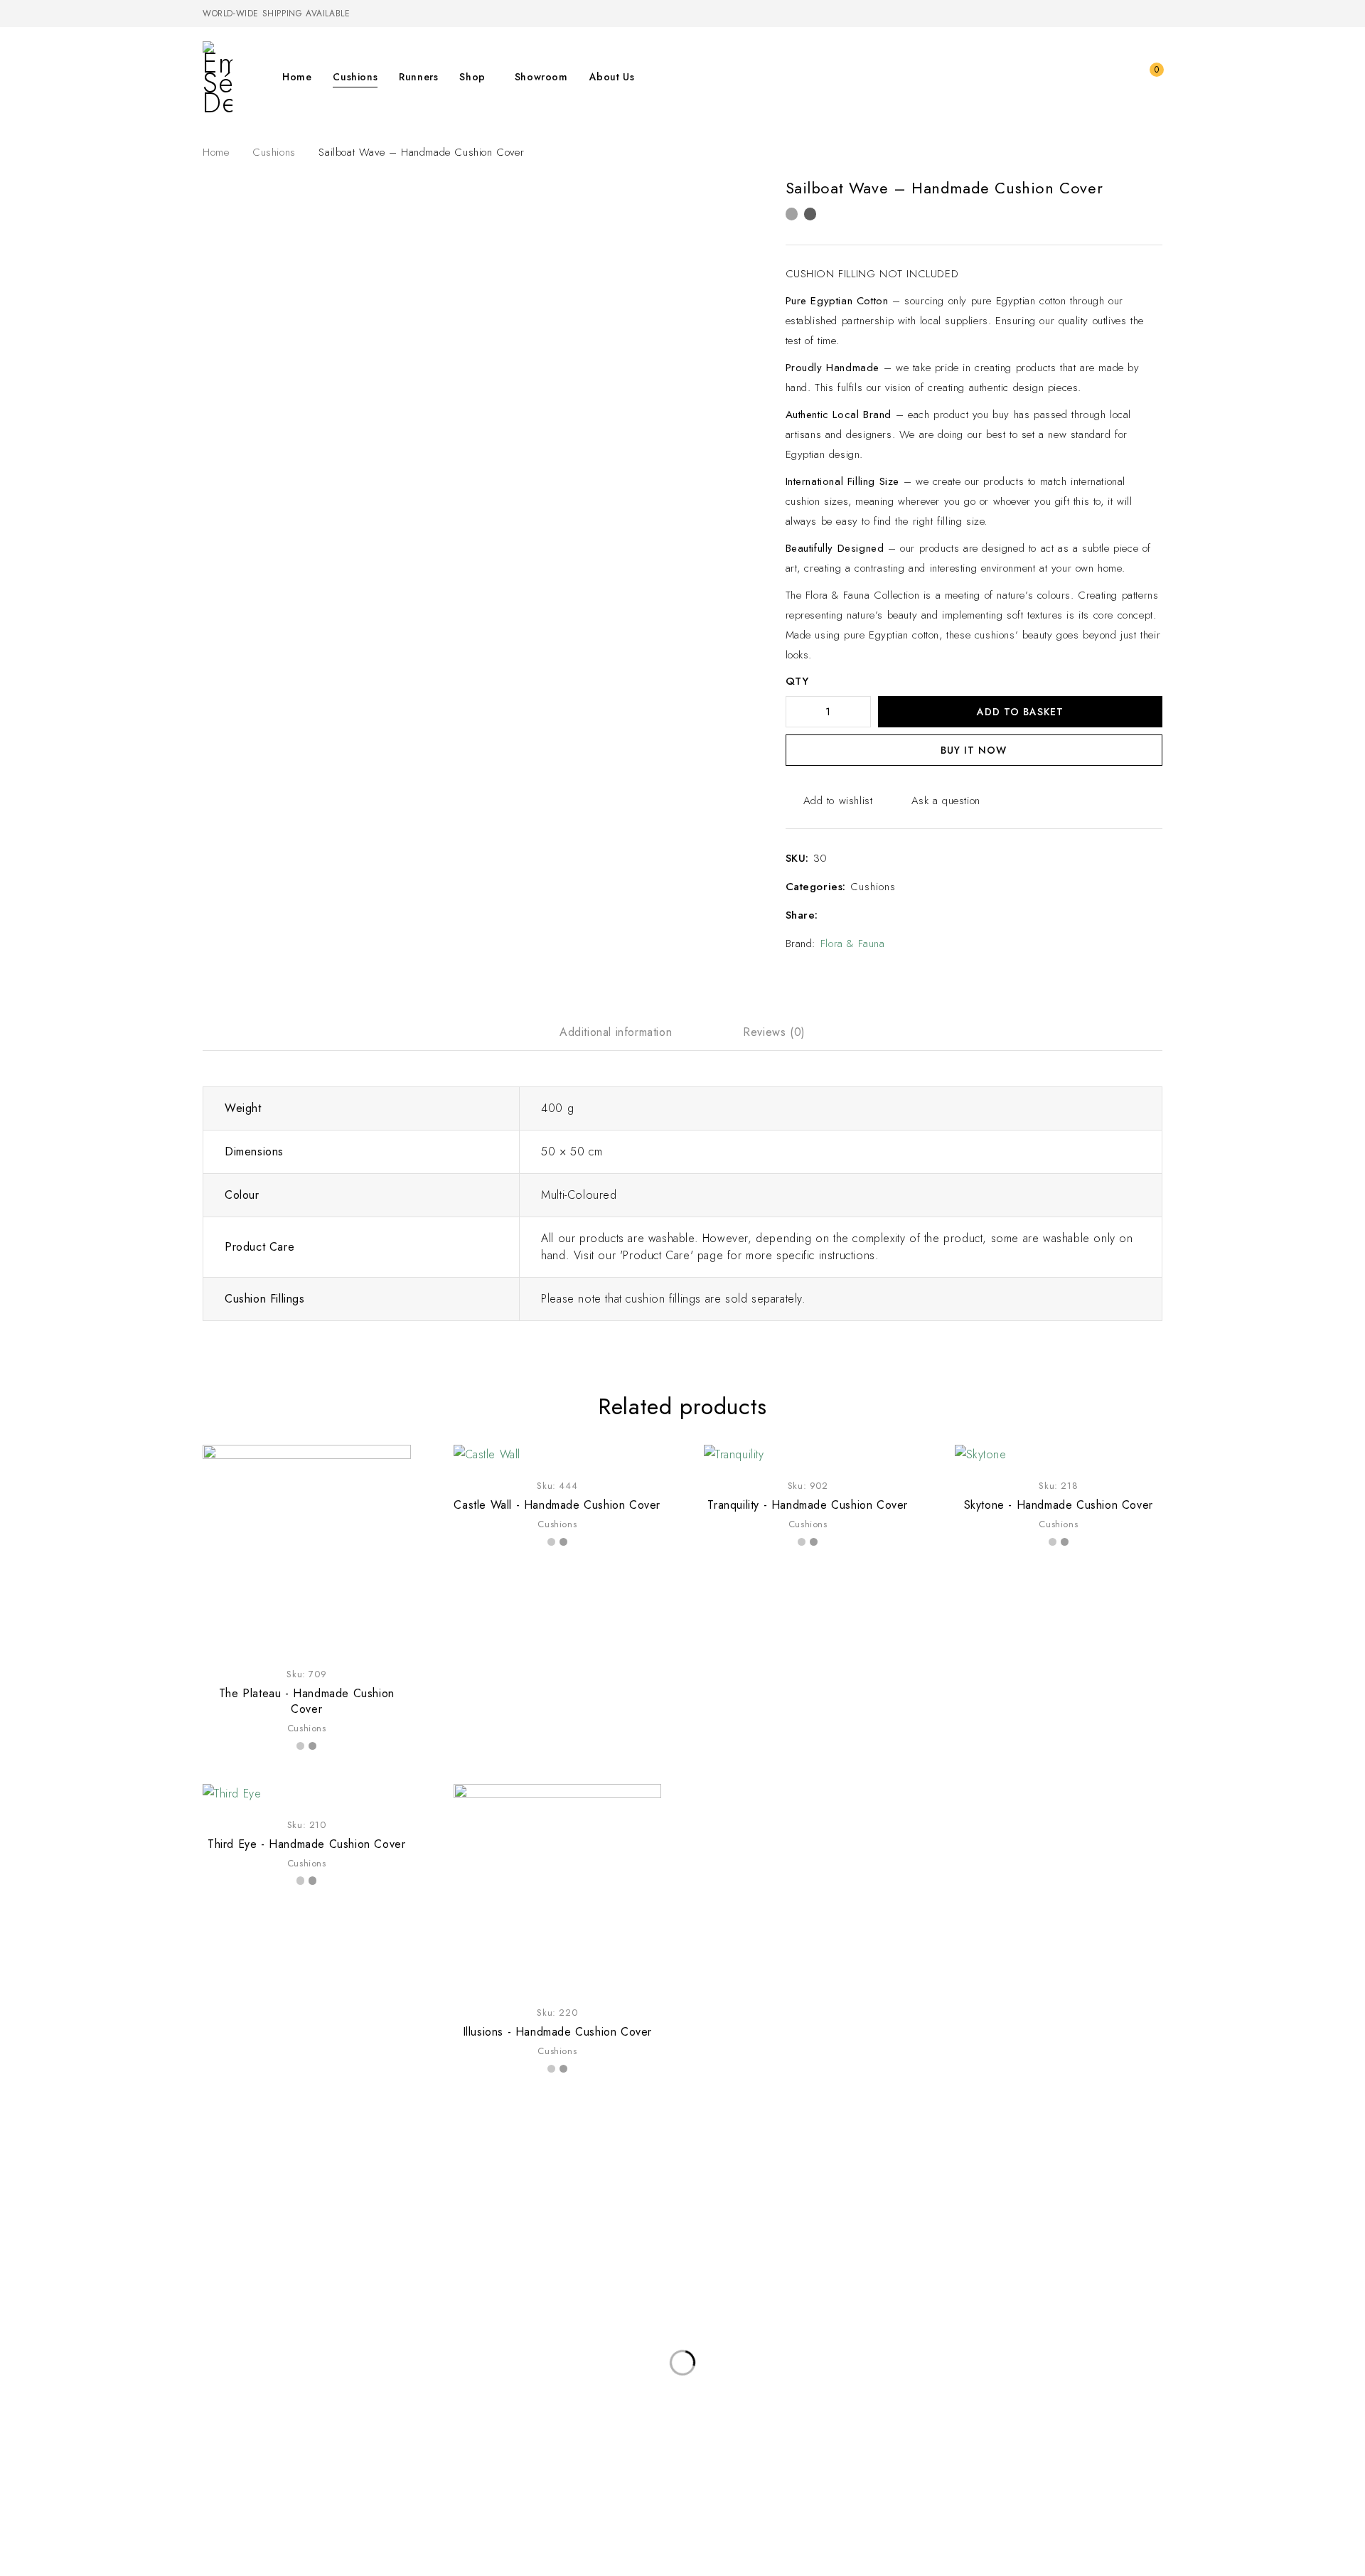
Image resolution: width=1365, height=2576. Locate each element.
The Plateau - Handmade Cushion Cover (307, 1701)
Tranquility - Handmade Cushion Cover (808, 1505)
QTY (797, 682)
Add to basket (1020, 712)
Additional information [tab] (616, 1032)
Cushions (274, 152)
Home (216, 152)
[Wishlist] (1120, 77)
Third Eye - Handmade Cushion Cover (306, 1844)
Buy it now (974, 750)
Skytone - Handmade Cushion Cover (1059, 1505)
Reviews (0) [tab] (774, 1032)
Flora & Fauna (853, 944)
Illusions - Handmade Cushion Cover (557, 2032)
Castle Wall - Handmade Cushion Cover (557, 1505)
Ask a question (946, 801)
